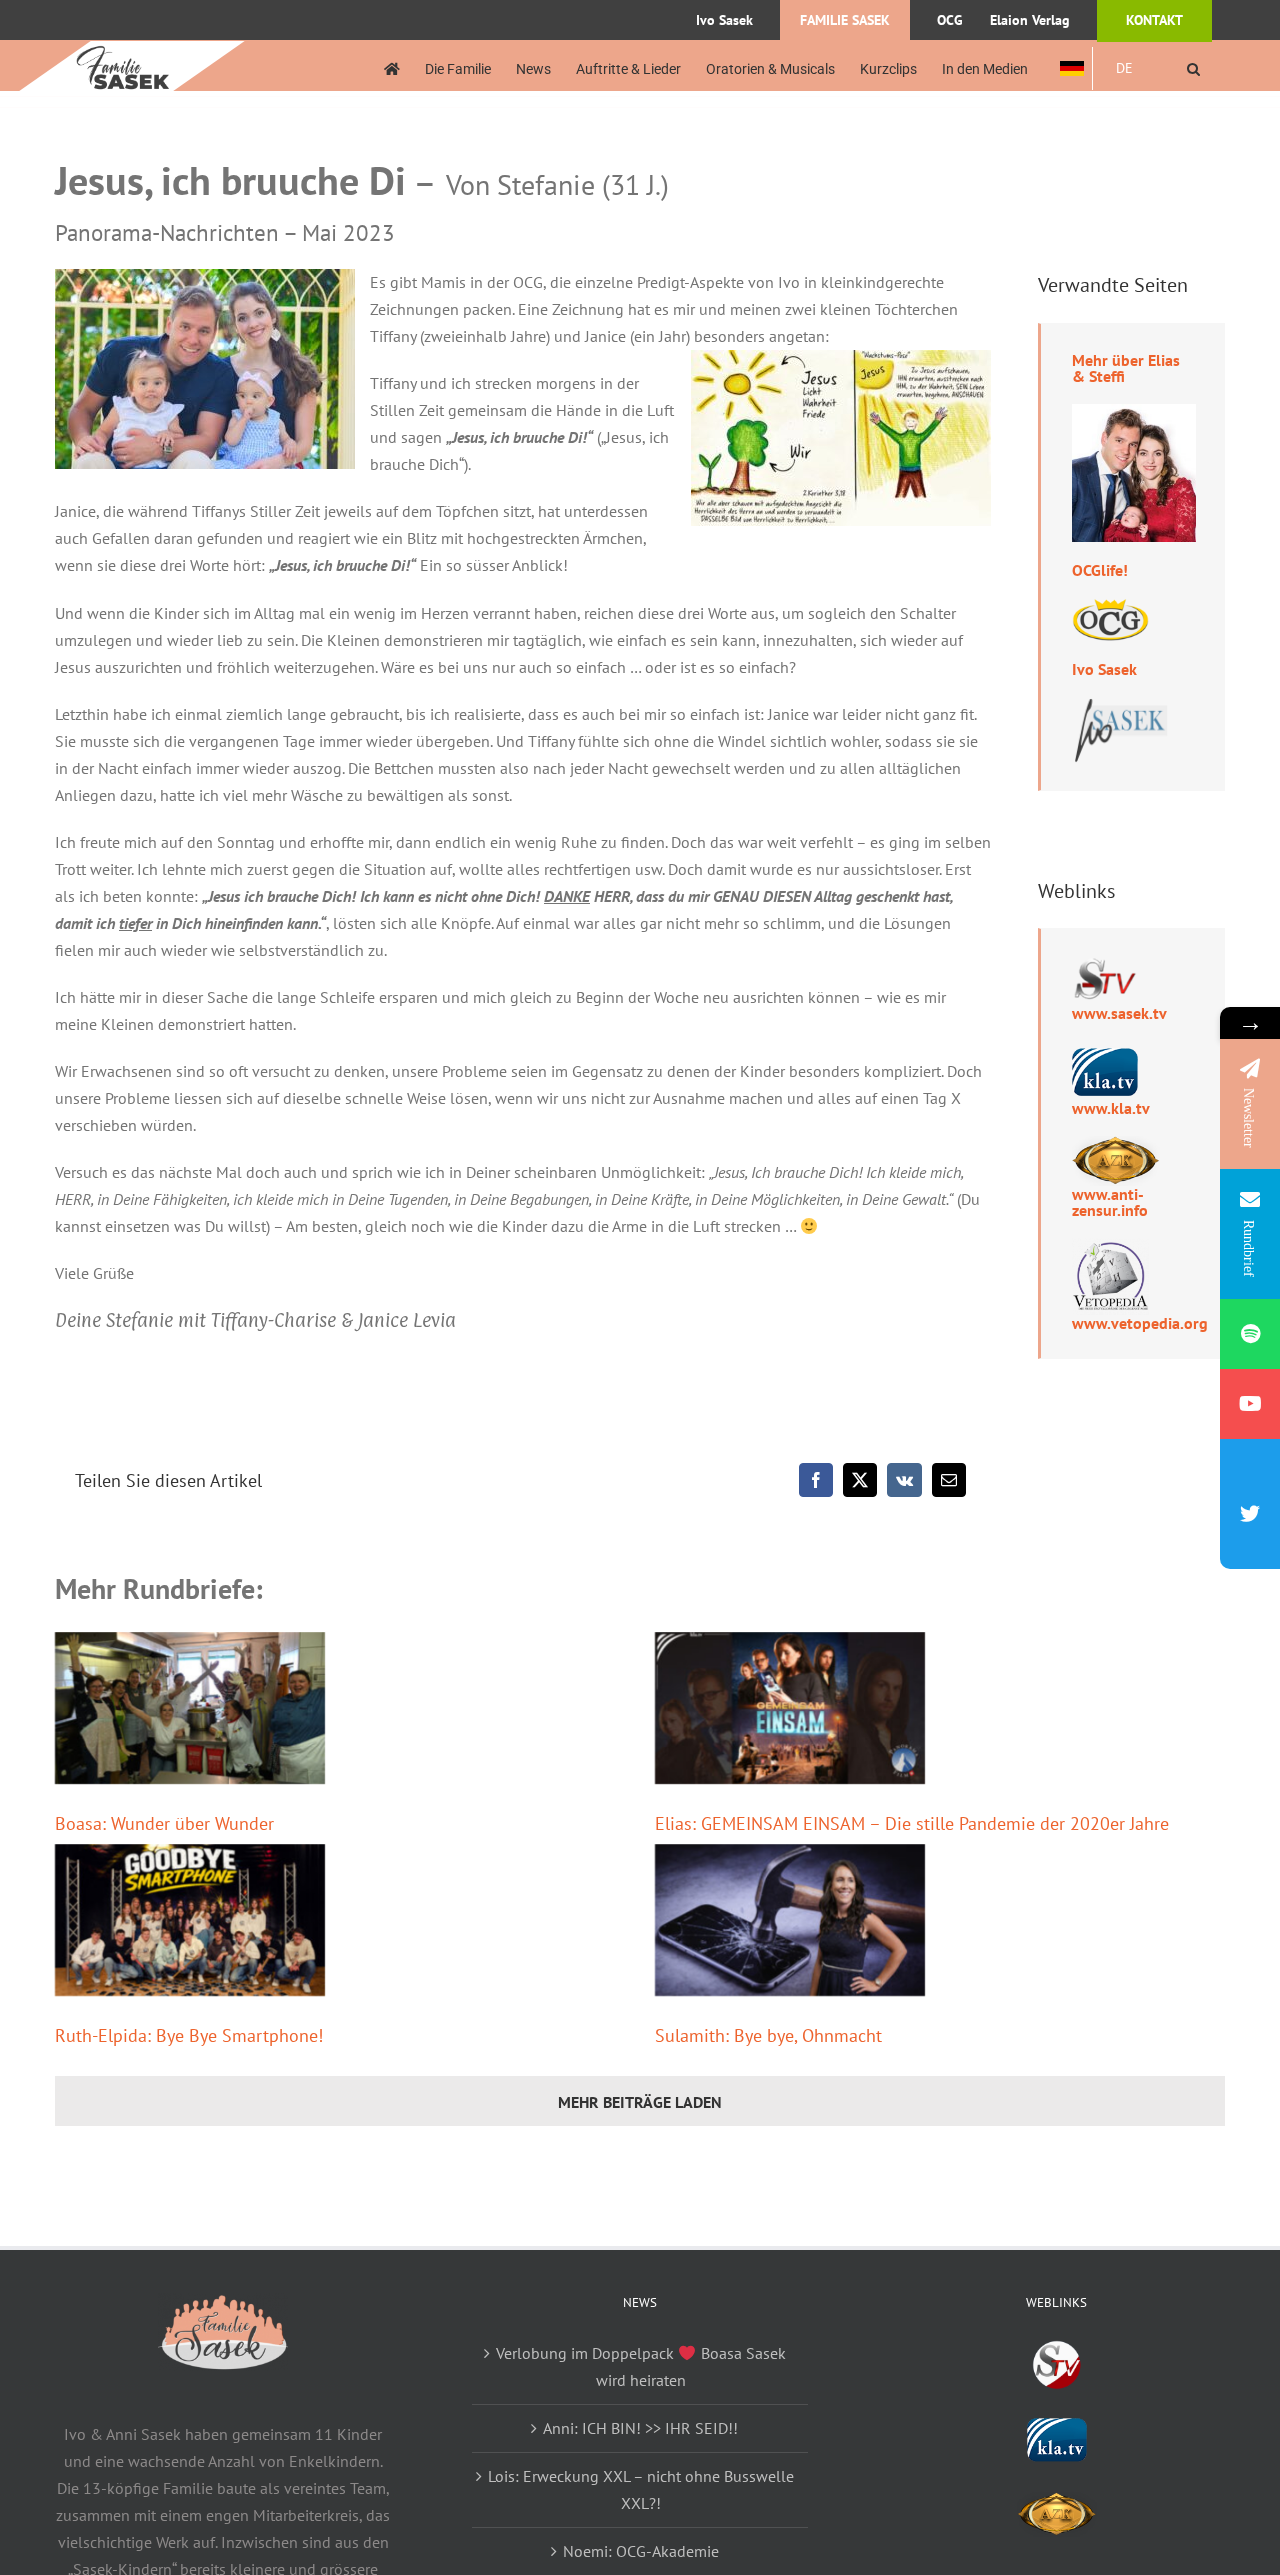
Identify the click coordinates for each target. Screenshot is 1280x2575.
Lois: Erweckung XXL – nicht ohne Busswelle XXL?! (641, 2489)
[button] (1193, 68)
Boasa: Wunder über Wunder (164, 1823)
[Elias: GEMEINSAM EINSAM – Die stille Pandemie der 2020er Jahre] (790, 1708)
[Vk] (904, 1480)
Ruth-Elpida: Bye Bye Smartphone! (189, 2035)
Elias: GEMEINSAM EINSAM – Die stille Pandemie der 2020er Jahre (912, 1823)
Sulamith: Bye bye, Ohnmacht (768, 2035)
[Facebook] (816, 1480)
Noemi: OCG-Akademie (641, 2551)
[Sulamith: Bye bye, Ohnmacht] (790, 1920)
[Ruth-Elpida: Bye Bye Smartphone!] (190, 1920)
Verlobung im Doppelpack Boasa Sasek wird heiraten (640, 2366)
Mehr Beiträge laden (640, 2102)
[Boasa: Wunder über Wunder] (190, 1708)
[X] (860, 1480)
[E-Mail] (949, 1480)
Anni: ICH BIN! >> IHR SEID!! (640, 2428)
